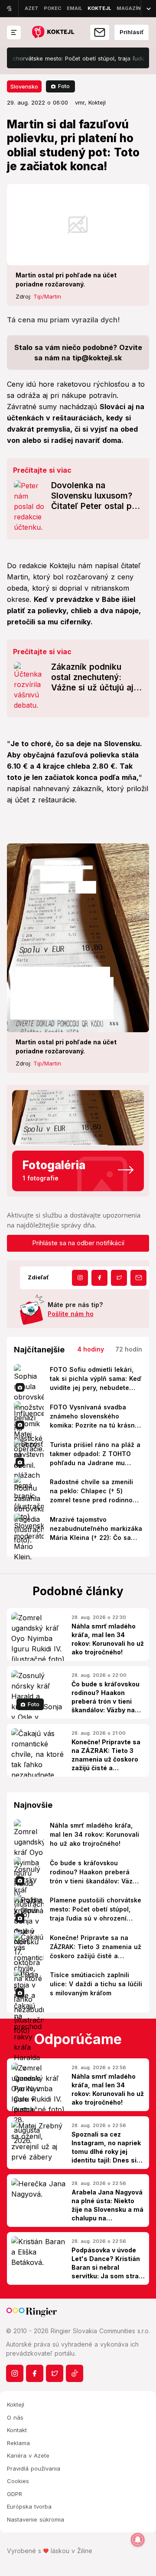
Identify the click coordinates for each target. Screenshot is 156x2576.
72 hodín (129, 1349)
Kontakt (17, 2430)
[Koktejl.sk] (53, 33)
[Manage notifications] (138, 2540)
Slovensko (24, 86)
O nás (15, 2417)
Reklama (18, 2443)
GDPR (15, 2494)
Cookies (18, 2481)
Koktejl (16, 2404)
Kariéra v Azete (28, 2455)
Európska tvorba (29, 2506)
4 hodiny (91, 1349)
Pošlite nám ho (71, 1314)
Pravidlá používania (34, 2468)
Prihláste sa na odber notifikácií (78, 1243)
